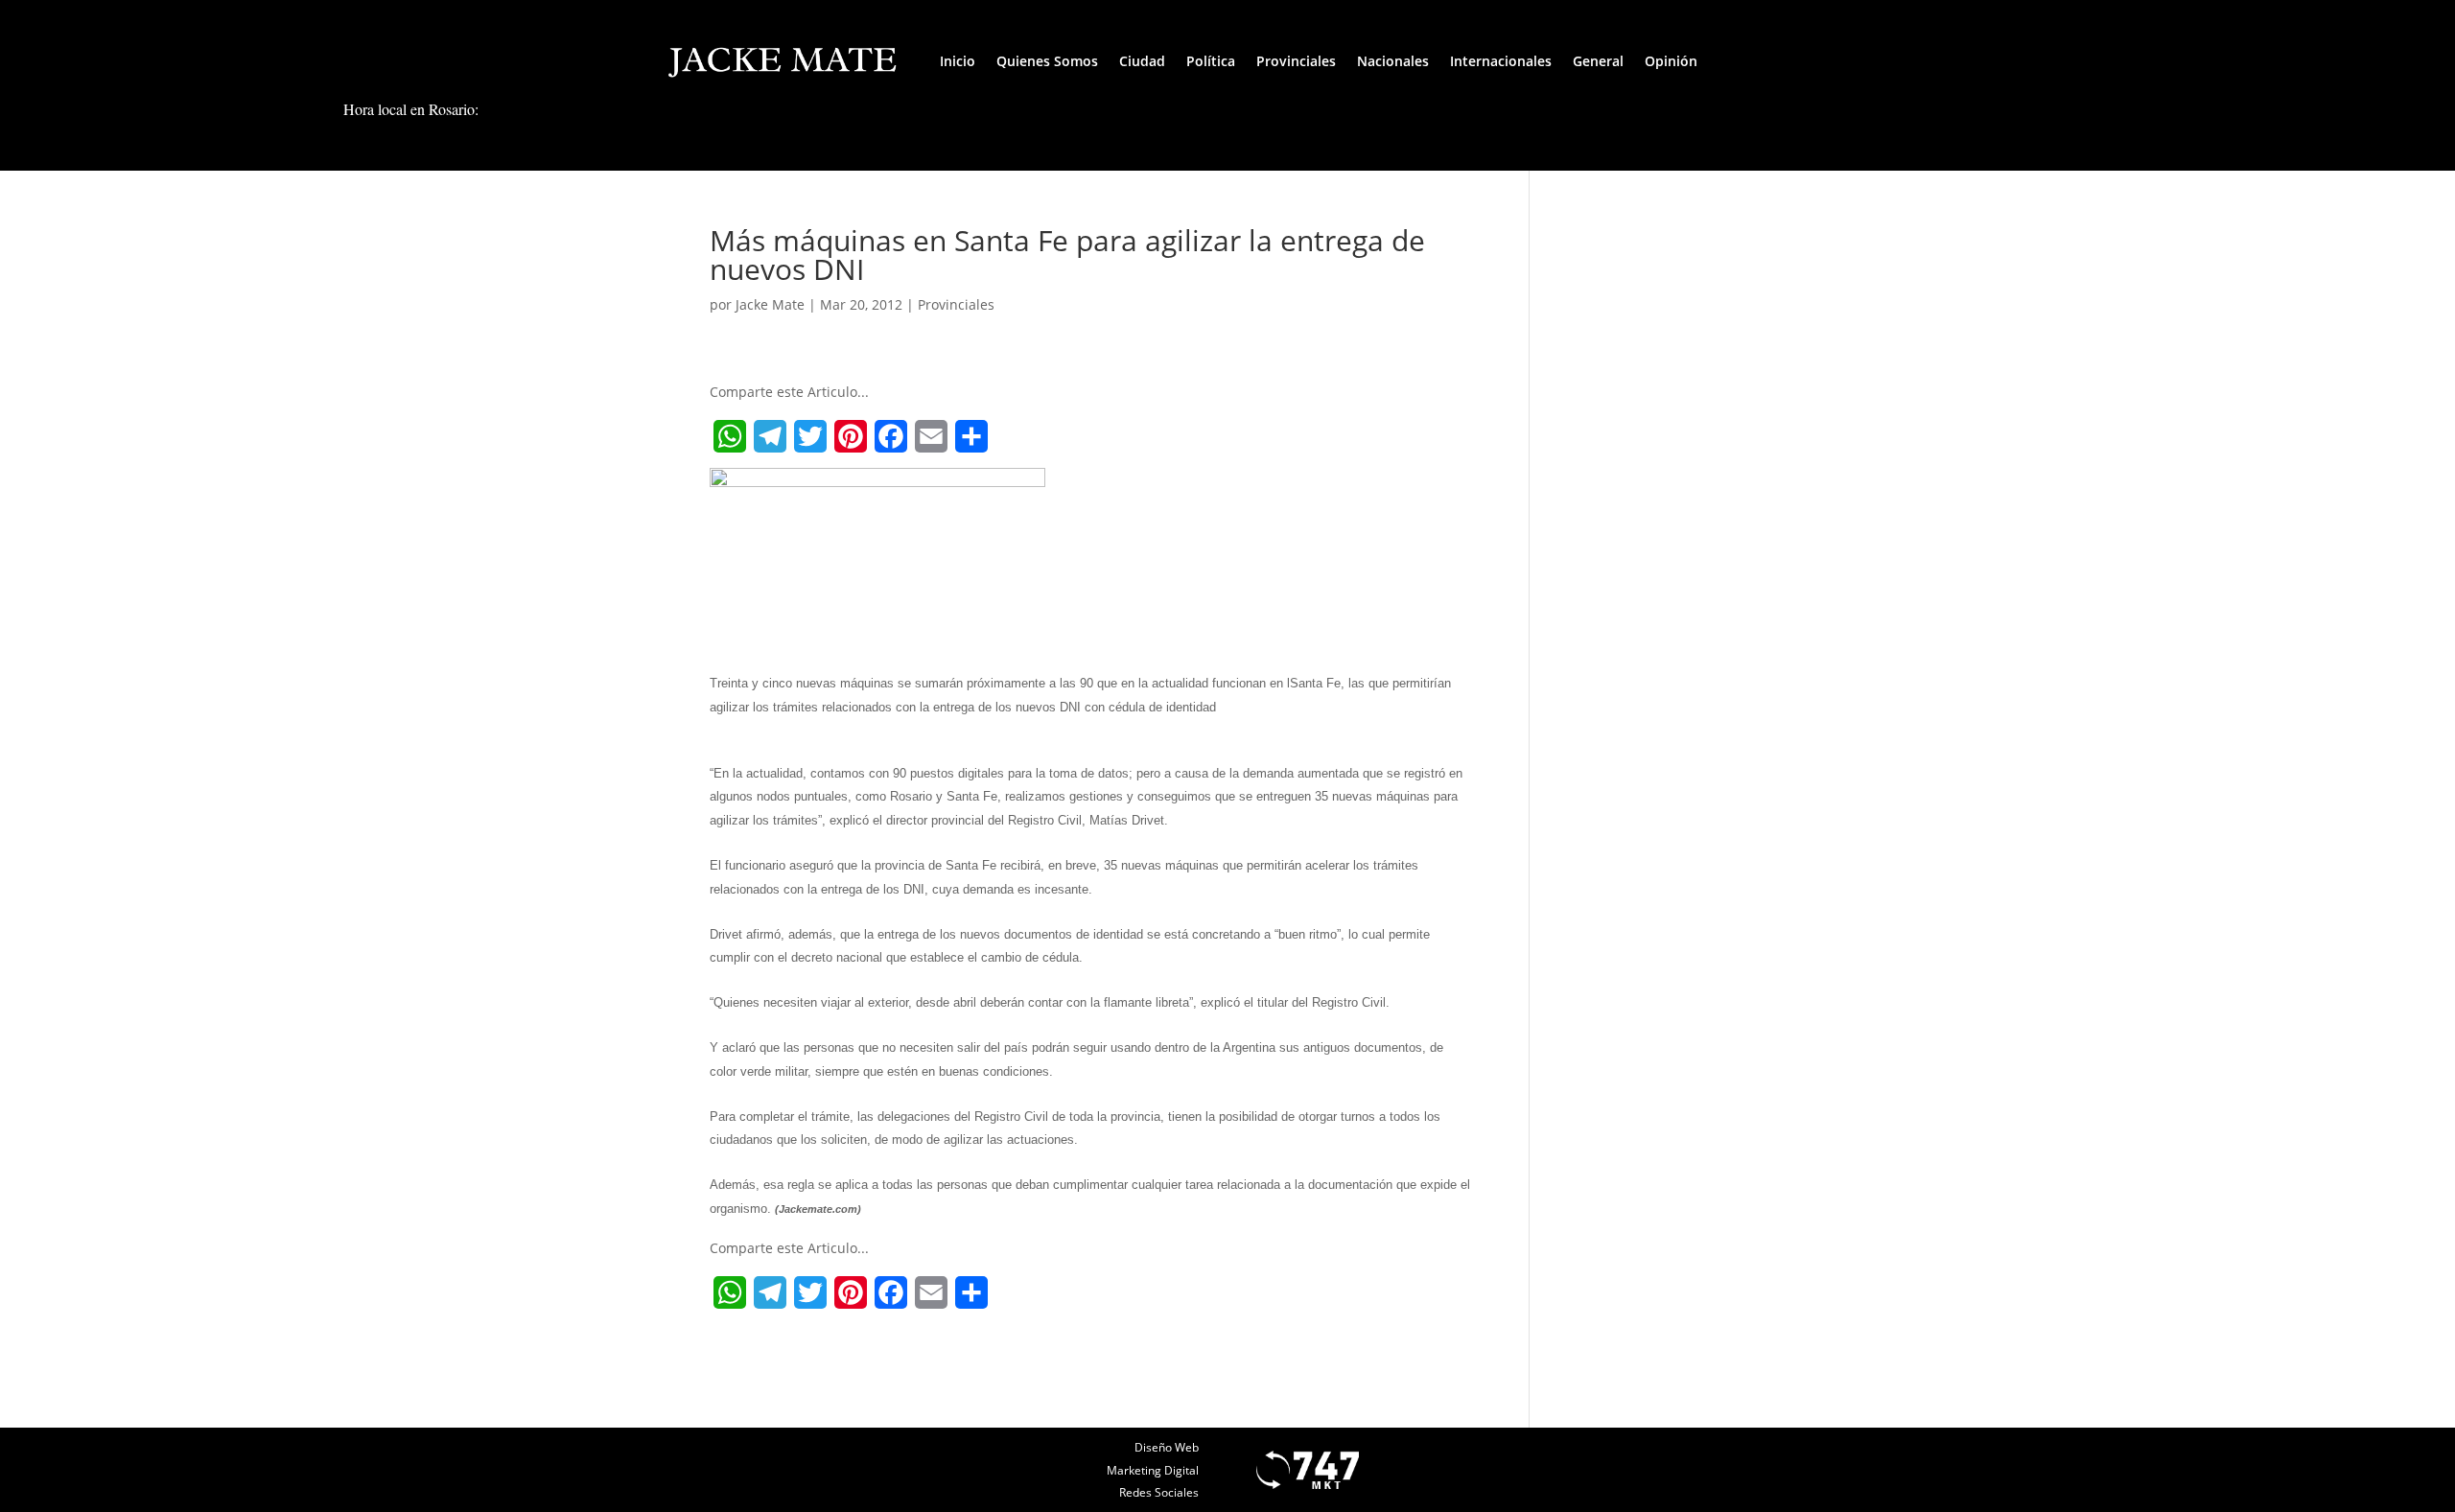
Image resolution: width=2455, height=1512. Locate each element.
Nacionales (1393, 61)
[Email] (931, 436)
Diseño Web (1167, 1447)
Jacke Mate (770, 304)
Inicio (958, 61)
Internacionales (1501, 61)
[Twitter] (810, 436)
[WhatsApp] (730, 436)
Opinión (1671, 61)
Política (1211, 61)
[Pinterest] (851, 436)
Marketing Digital (1153, 1470)
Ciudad (1142, 61)
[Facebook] (891, 436)
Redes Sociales (1159, 1492)
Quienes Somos (1047, 61)
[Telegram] (770, 436)
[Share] (971, 436)
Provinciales (1296, 61)
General (1598, 61)
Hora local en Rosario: (411, 109)
